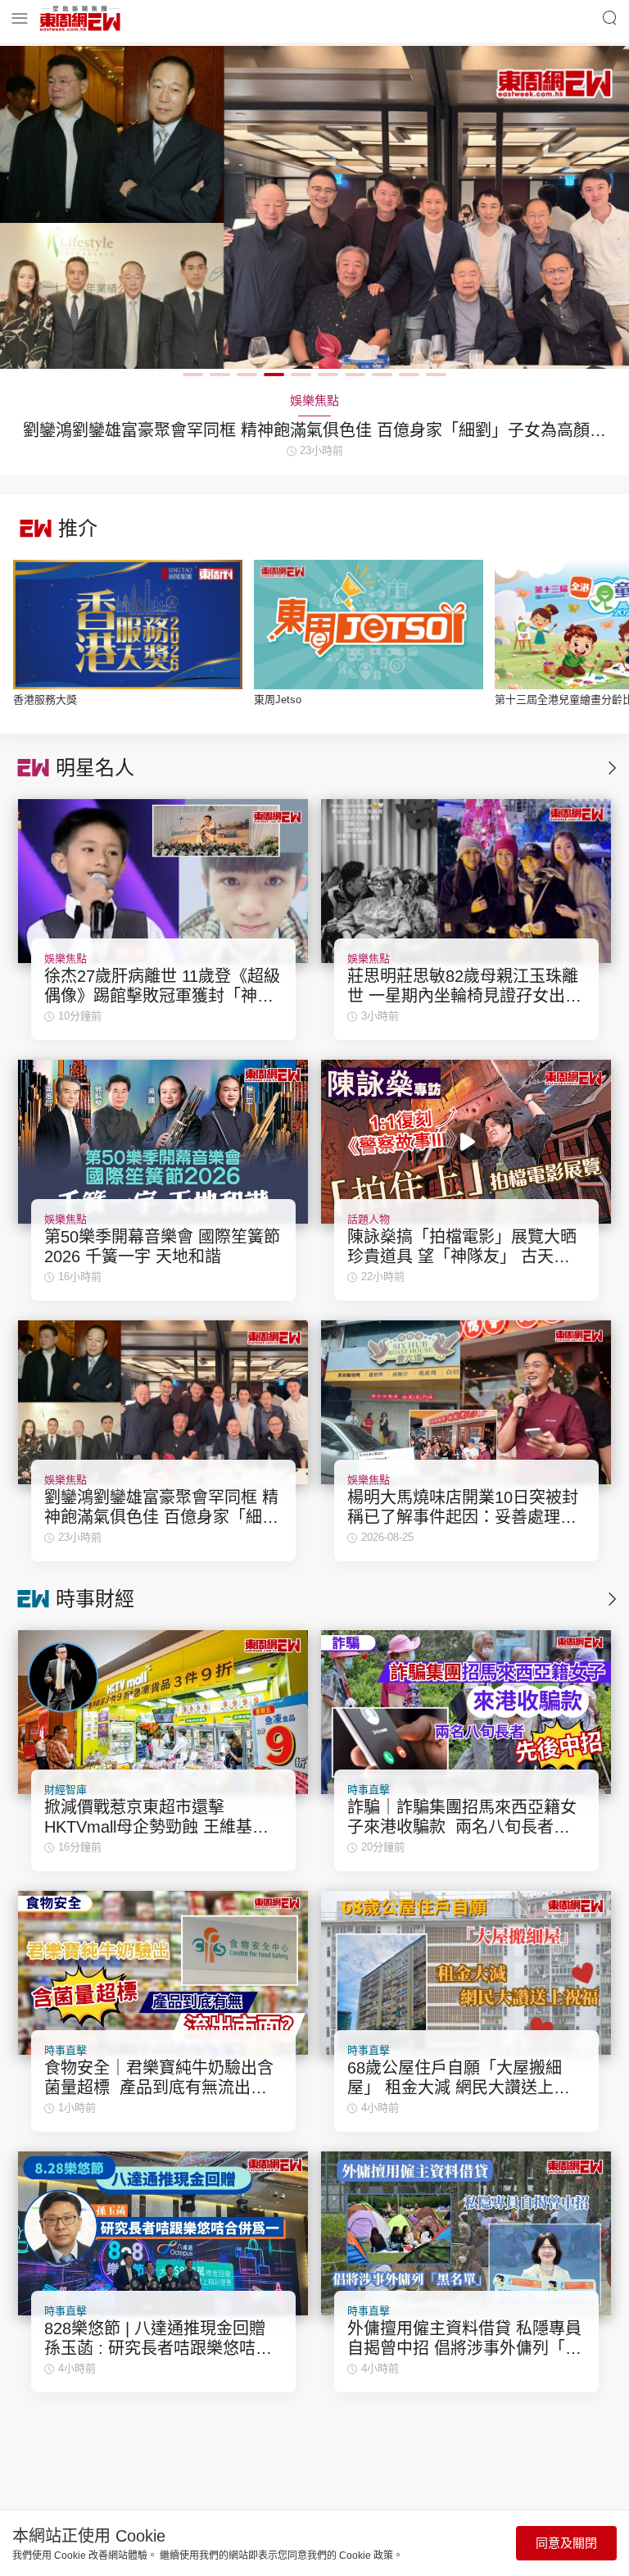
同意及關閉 (566, 2543)
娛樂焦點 (66, 959)
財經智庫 (66, 1790)
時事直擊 (369, 1790)
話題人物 (369, 1219)
